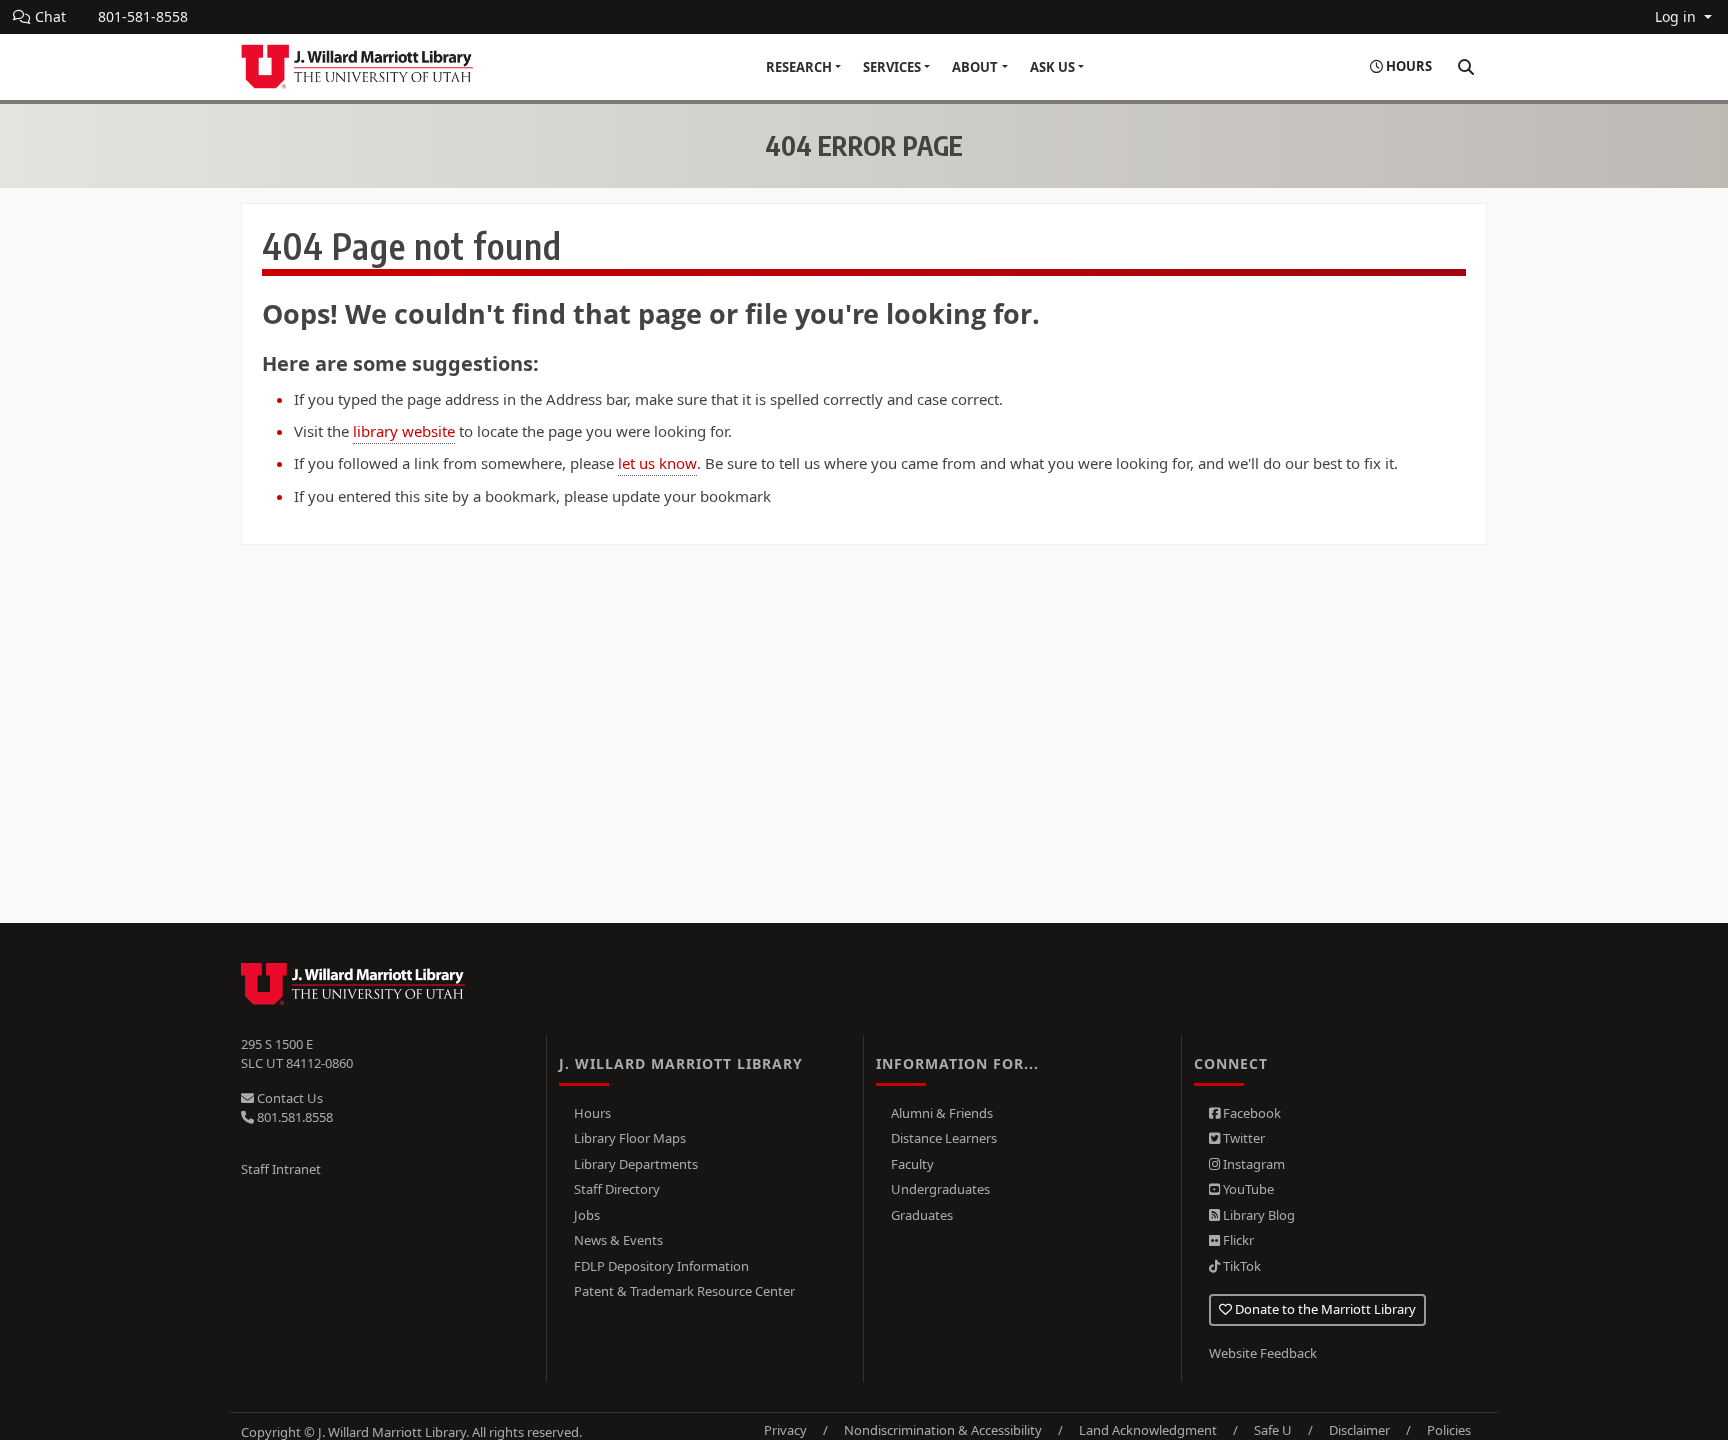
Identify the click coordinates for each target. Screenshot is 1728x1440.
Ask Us (1052, 67)
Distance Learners (944, 1138)
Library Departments (636, 1164)
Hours (592, 1113)
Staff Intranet (281, 1169)
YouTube (1247, 1189)
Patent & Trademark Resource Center (684, 1291)
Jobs (587, 1215)
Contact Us (288, 1098)
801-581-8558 (143, 16)
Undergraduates (940, 1189)
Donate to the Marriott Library (1324, 1309)
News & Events (618, 1240)
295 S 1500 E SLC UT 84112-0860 (297, 1054)
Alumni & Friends (942, 1113)
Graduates (922, 1215)
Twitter (1242, 1138)
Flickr (1237, 1240)
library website (404, 431)
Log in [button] (1677, 16)
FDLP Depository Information (661, 1266)
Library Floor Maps (630, 1138)
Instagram (1252, 1164)
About (975, 67)
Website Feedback (1263, 1353)
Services (892, 67)
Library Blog (1257, 1215)
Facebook (1250, 1113)
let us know (657, 463)
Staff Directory (617, 1189)
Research (799, 67)
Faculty (912, 1164)
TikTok (1240, 1266)
